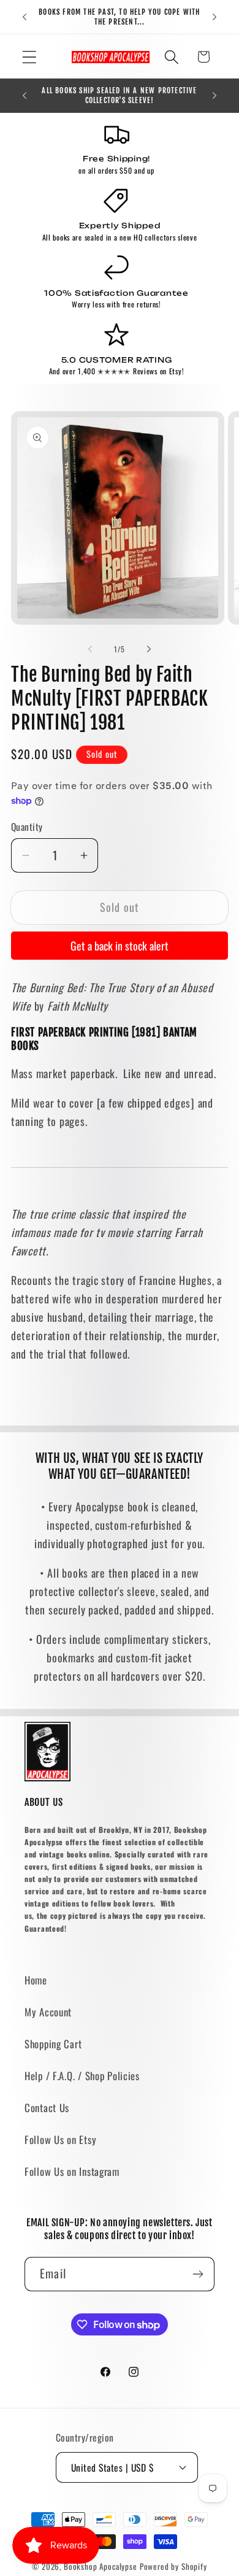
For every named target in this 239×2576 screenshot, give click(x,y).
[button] (30, 57)
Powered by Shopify (173, 2566)
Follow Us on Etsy (60, 2139)
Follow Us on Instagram (72, 2171)
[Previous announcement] (25, 17)
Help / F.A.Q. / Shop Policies (82, 2076)
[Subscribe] (198, 2274)
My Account (48, 2012)
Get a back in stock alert (120, 946)
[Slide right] (149, 649)
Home (36, 1980)
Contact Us (47, 2107)
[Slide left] (90, 649)
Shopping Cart (53, 2044)
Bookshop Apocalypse (101, 2566)
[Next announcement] (214, 17)
